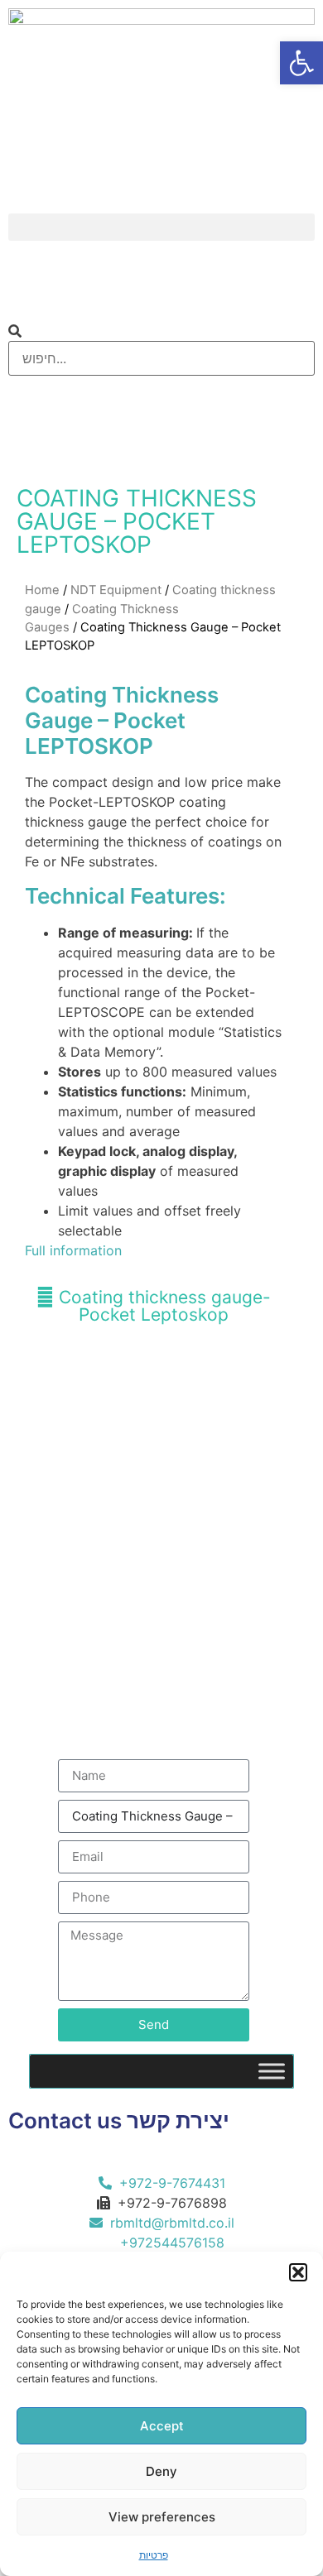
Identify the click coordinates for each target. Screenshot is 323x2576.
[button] (298, 2272)
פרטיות (154, 2555)
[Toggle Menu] (272, 2071)
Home (42, 590)
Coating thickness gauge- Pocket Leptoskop (162, 1306)
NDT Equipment (116, 590)
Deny (161, 2471)
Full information (73, 1250)
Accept (162, 2426)
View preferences (162, 2517)
